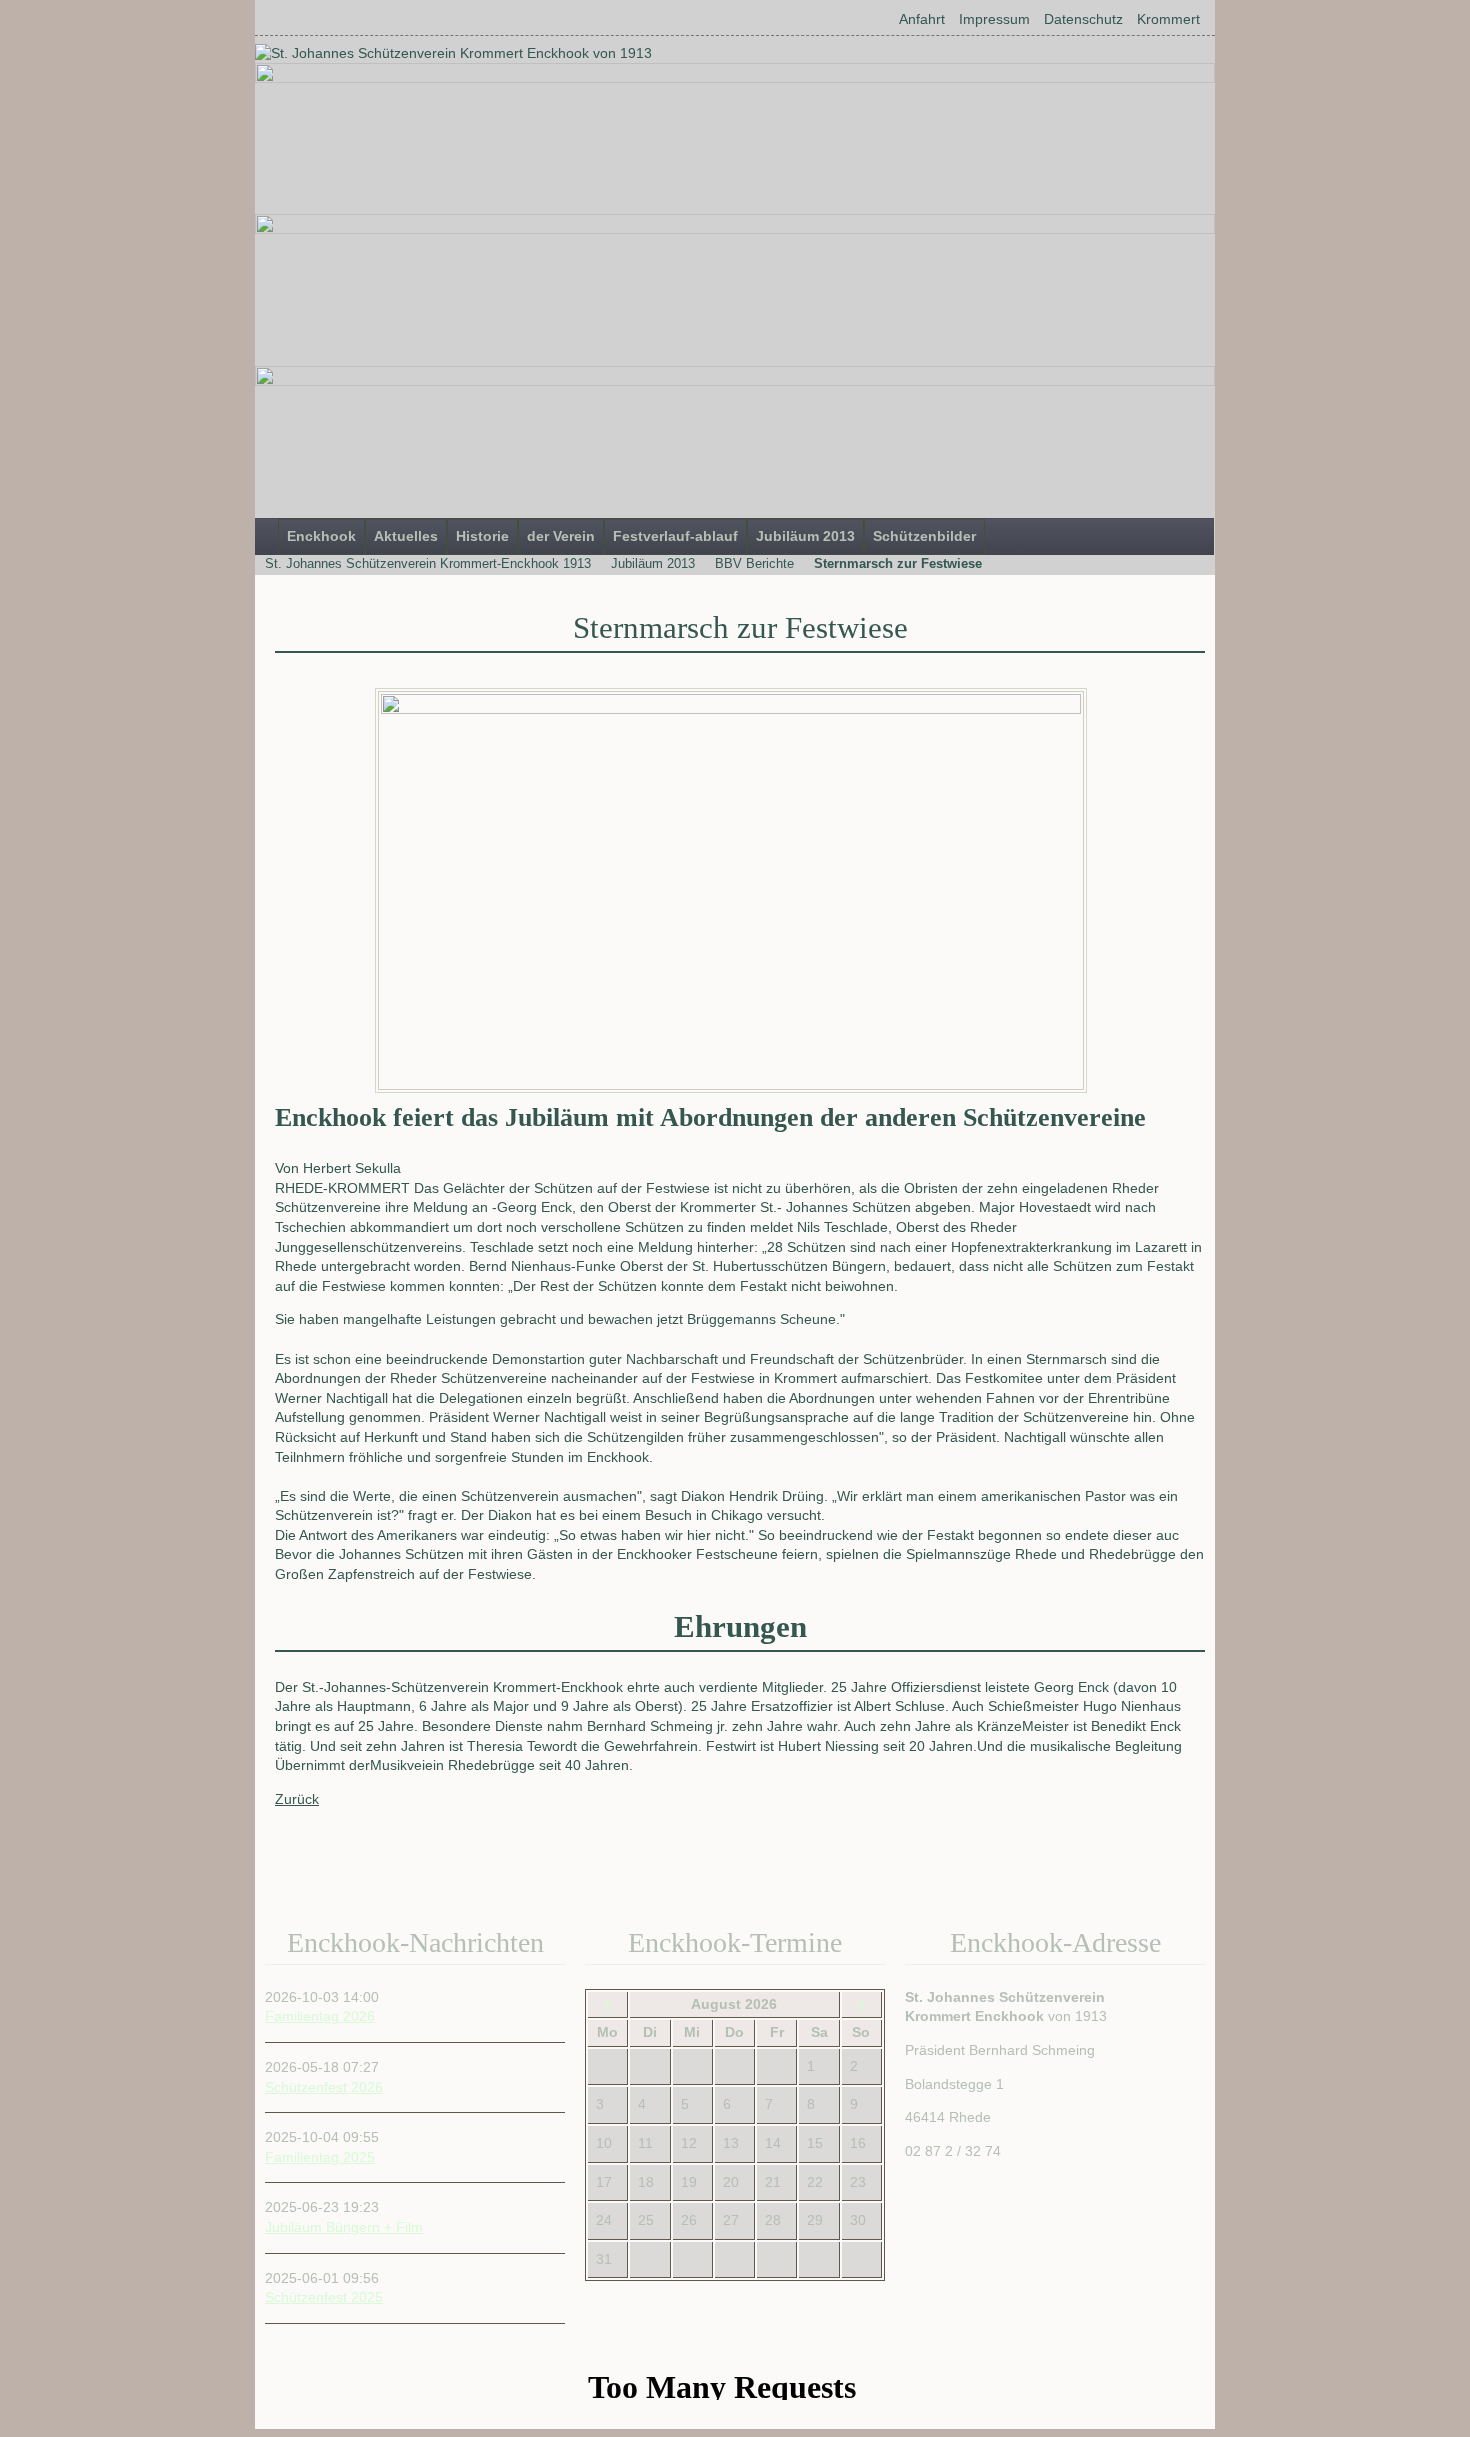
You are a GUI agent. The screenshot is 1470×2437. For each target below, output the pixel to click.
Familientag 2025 (320, 2157)
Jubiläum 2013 (805, 536)
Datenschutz (1083, 19)
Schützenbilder (924, 536)
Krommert (1168, 19)
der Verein (561, 536)
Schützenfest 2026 (324, 2087)
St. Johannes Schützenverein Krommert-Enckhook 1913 (428, 563)
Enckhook (321, 536)
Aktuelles (406, 536)
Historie (482, 536)
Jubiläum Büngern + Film (344, 2227)
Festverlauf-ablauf (675, 536)
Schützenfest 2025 (324, 2297)
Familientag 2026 (320, 2016)
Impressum (994, 19)
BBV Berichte (754, 563)
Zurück (297, 1799)
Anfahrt (922, 19)
